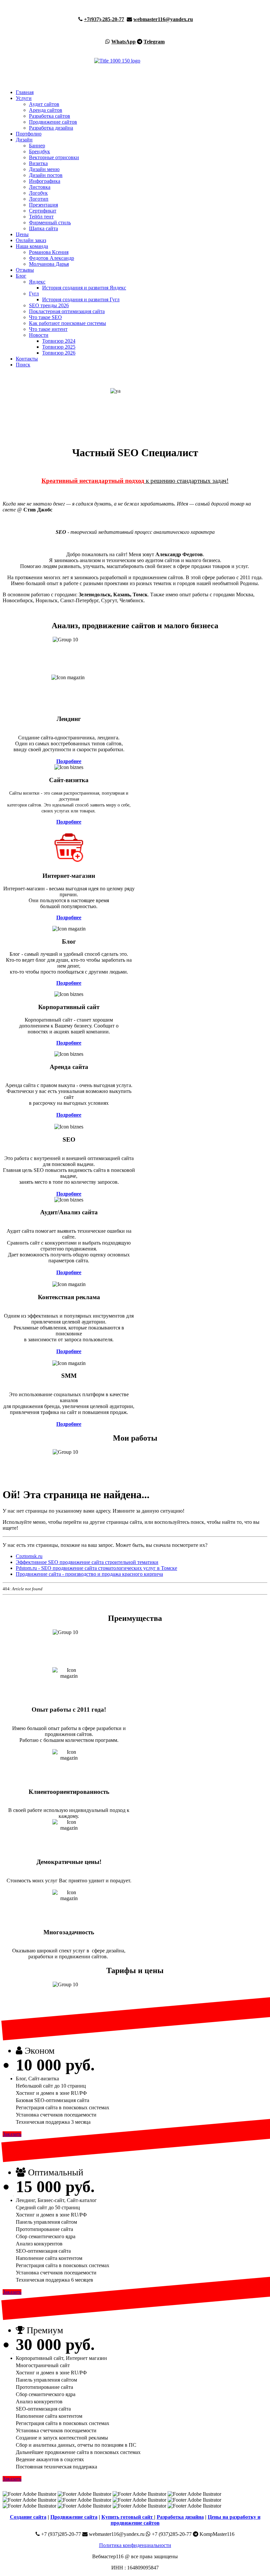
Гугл (34, 294)
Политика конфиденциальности (135, 2545)
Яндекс (37, 282)
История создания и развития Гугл (81, 299)
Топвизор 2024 (59, 341)
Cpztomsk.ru (29, 1556)
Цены (22, 234)
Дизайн (24, 140)
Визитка (38, 163)
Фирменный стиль (50, 223)
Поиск (23, 365)
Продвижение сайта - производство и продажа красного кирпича (89, 1574)
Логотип (39, 199)
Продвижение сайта (74, 2517)
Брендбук (40, 151)
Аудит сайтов (44, 104)
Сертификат (43, 211)
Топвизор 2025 (59, 347)
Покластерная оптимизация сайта (67, 311)
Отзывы (25, 270)
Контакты (27, 359)
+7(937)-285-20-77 (104, 19)
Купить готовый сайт (128, 2517)
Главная (25, 92)
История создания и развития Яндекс (84, 288)
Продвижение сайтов (53, 122)
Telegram (154, 42)
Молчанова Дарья (49, 264)
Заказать (12, 2134)
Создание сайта (28, 2517)
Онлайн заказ (31, 240)
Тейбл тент (41, 217)
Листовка (40, 187)
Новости (39, 335)
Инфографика (45, 181)
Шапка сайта (43, 228)
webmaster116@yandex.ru (163, 19)
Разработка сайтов (50, 116)
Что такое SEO (45, 317)
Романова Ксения (49, 252)
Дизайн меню (44, 169)
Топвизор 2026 (59, 353)
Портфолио (29, 134)
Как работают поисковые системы (67, 323)
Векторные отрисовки (54, 157)
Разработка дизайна (51, 128)
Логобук (38, 193)
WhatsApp (123, 42)
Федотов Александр (52, 258)
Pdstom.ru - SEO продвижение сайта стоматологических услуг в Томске (96, 1568)
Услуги (24, 98)
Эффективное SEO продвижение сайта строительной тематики (87, 1562)
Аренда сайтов (46, 110)
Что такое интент (48, 329)
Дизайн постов (46, 175)
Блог (21, 276)
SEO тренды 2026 (49, 305)
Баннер (37, 146)
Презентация (43, 205)
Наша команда (32, 246)
